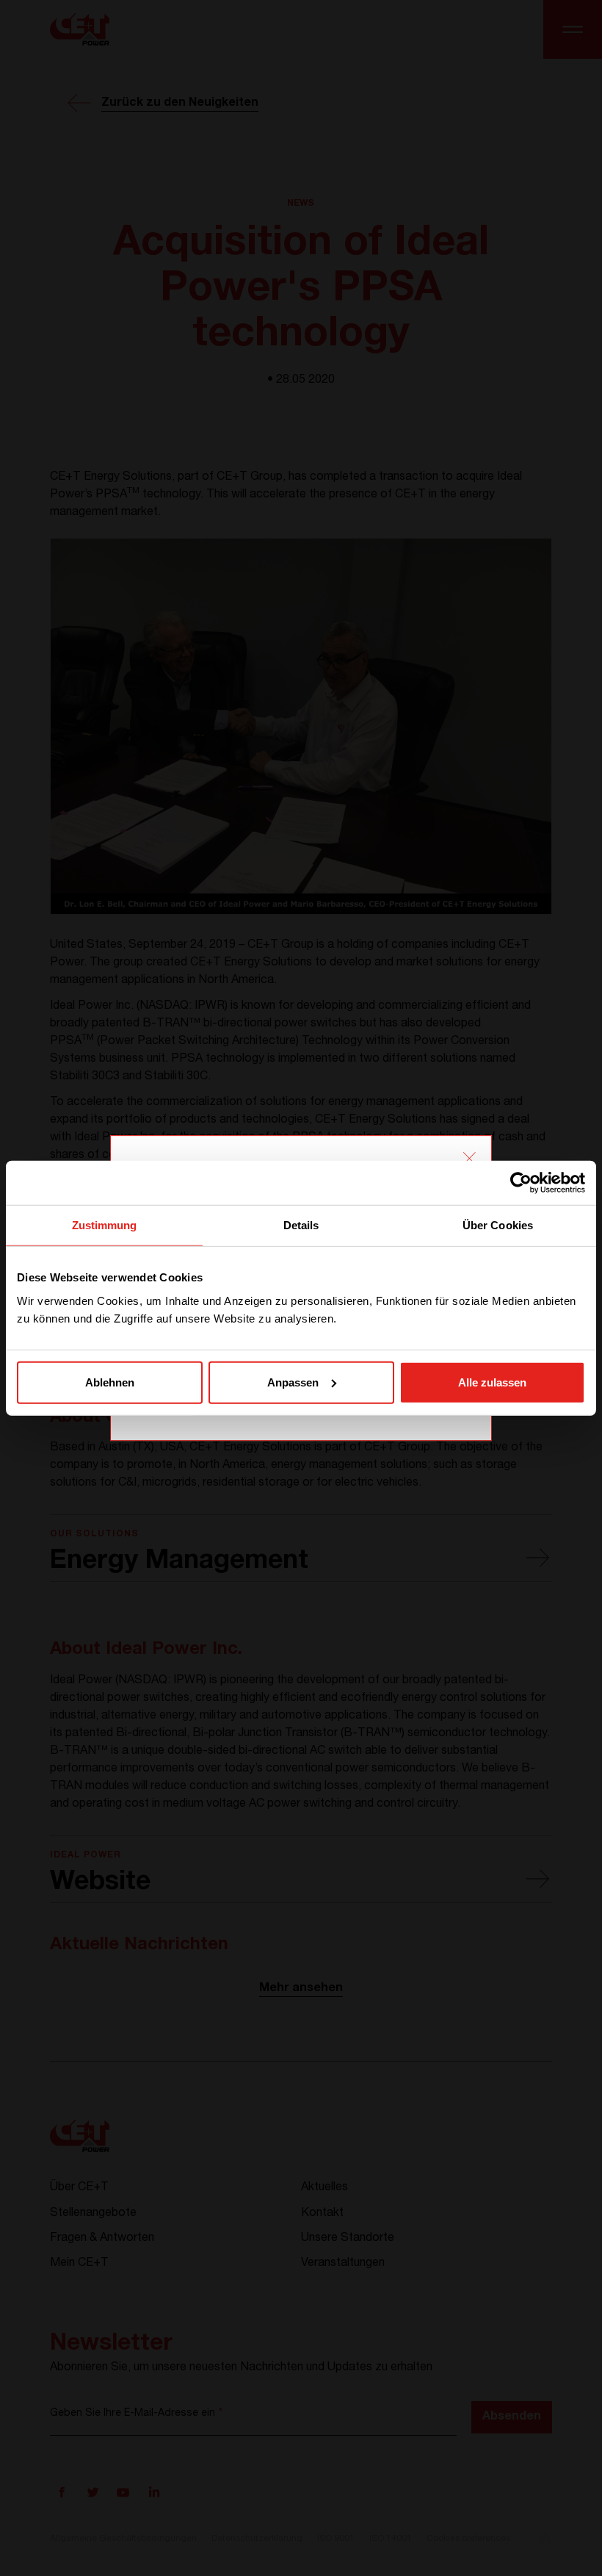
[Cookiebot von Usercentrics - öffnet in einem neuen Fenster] (521, 1183)
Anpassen (293, 1382)
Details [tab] (301, 1225)
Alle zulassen (492, 1382)
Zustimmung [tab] (105, 1225)
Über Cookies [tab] (498, 1225)
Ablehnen (110, 1382)
